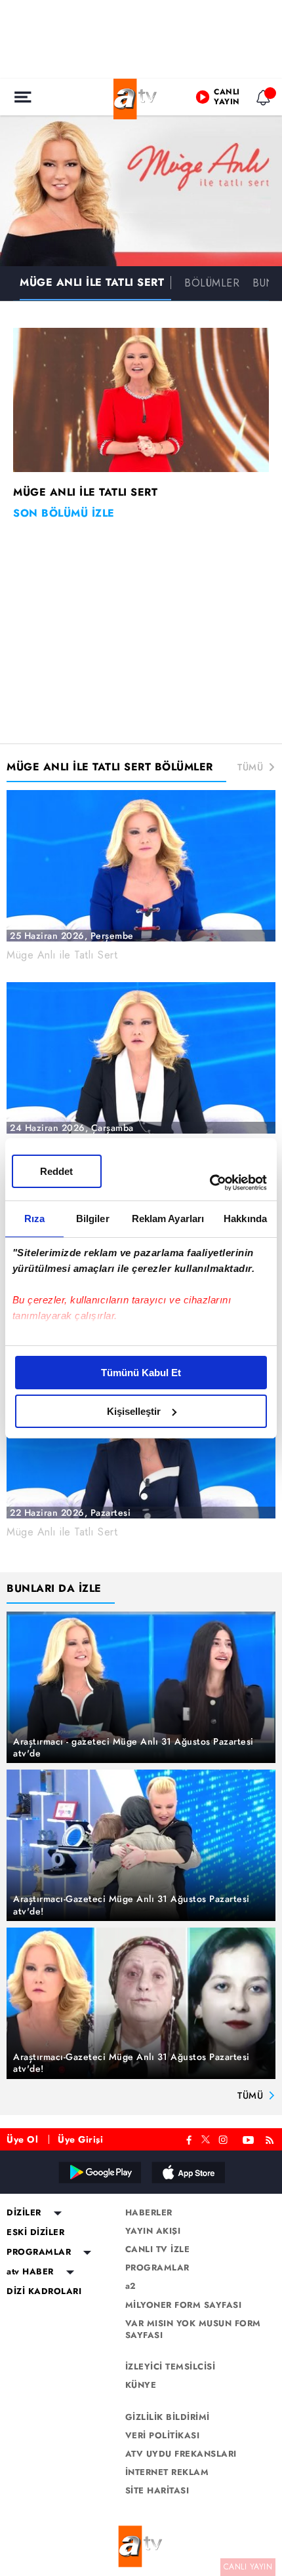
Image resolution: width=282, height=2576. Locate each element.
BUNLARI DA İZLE (54, 1588)
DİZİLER (24, 2213)
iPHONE (188, 2172)
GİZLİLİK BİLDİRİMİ (168, 2417)
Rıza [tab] (34, 1219)
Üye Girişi (80, 2139)
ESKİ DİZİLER (35, 2232)
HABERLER (149, 2213)
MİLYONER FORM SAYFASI (184, 2305)
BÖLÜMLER (212, 283)
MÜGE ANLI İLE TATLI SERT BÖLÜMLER (110, 767)
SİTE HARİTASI (157, 2491)
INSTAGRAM (224, 2138)
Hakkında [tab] (245, 1219)
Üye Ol (22, 2139)
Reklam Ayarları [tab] (168, 1219)
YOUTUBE (249, 2138)
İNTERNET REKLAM (167, 2472)
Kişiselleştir (134, 1411)
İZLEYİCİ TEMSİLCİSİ (171, 2367)
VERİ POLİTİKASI (163, 2436)
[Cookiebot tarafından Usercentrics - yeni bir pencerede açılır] (210, 1183)
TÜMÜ (250, 767)
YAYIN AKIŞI (153, 2231)
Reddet (56, 1171)
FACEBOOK (189, 2138)
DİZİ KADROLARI (44, 2291)
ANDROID (99, 2172)
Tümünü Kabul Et (141, 1373)
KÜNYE (141, 2385)
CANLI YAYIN (248, 2567)
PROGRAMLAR (39, 2252)
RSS (272, 2138)
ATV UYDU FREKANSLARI (181, 2454)
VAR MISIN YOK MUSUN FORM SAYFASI (193, 2329)
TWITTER (206, 2138)
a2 (131, 2286)
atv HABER (30, 2272)
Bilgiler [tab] (93, 1219)
